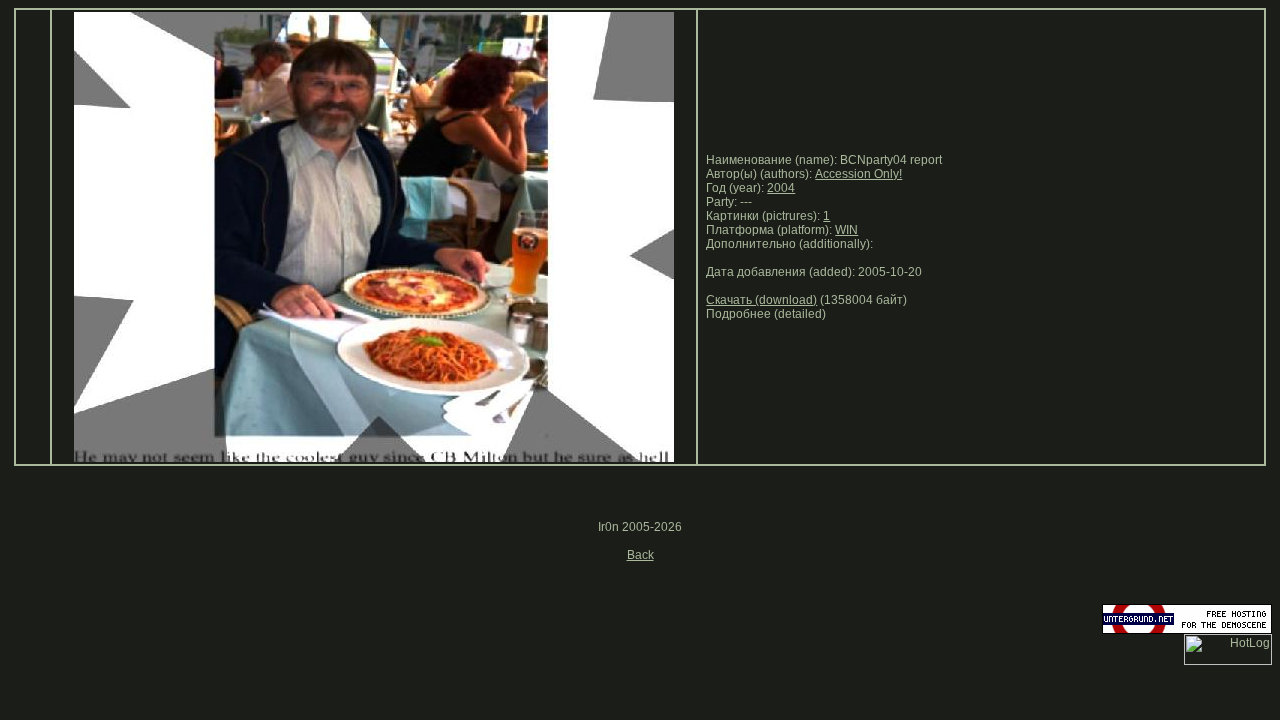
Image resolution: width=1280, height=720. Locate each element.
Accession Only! (858, 174)
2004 (781, 188)
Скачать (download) (761, 300)
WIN (846, 230)
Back (640, 555)
